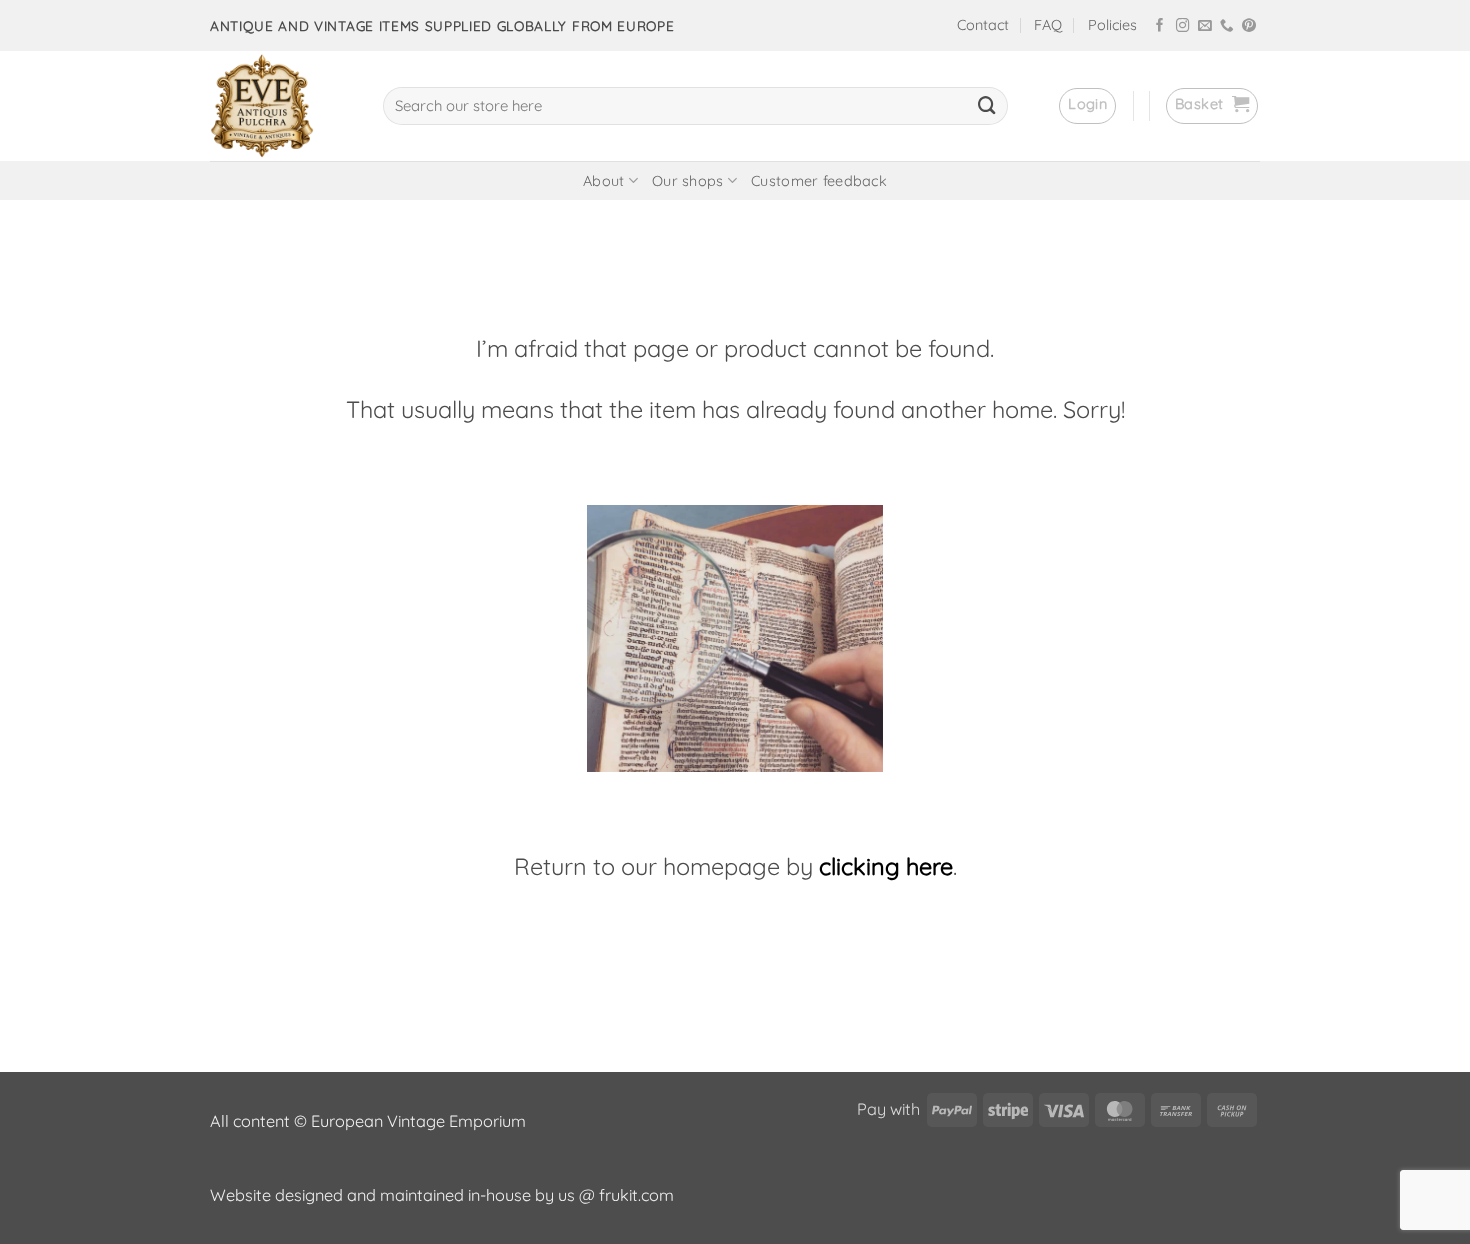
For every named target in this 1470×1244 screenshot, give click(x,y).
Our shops (688, 181)
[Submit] (987, 106)
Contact (983, 25)
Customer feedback (819, 181)
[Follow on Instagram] (1183, 26)
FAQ (1048, 25)
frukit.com (636, 1195)
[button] (1087, 106)
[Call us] (1227, 26)
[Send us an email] (1205, 26)
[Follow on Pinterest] (1249, 26)
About (603, 181)
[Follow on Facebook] (1160, 26)
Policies (1112, 25)
